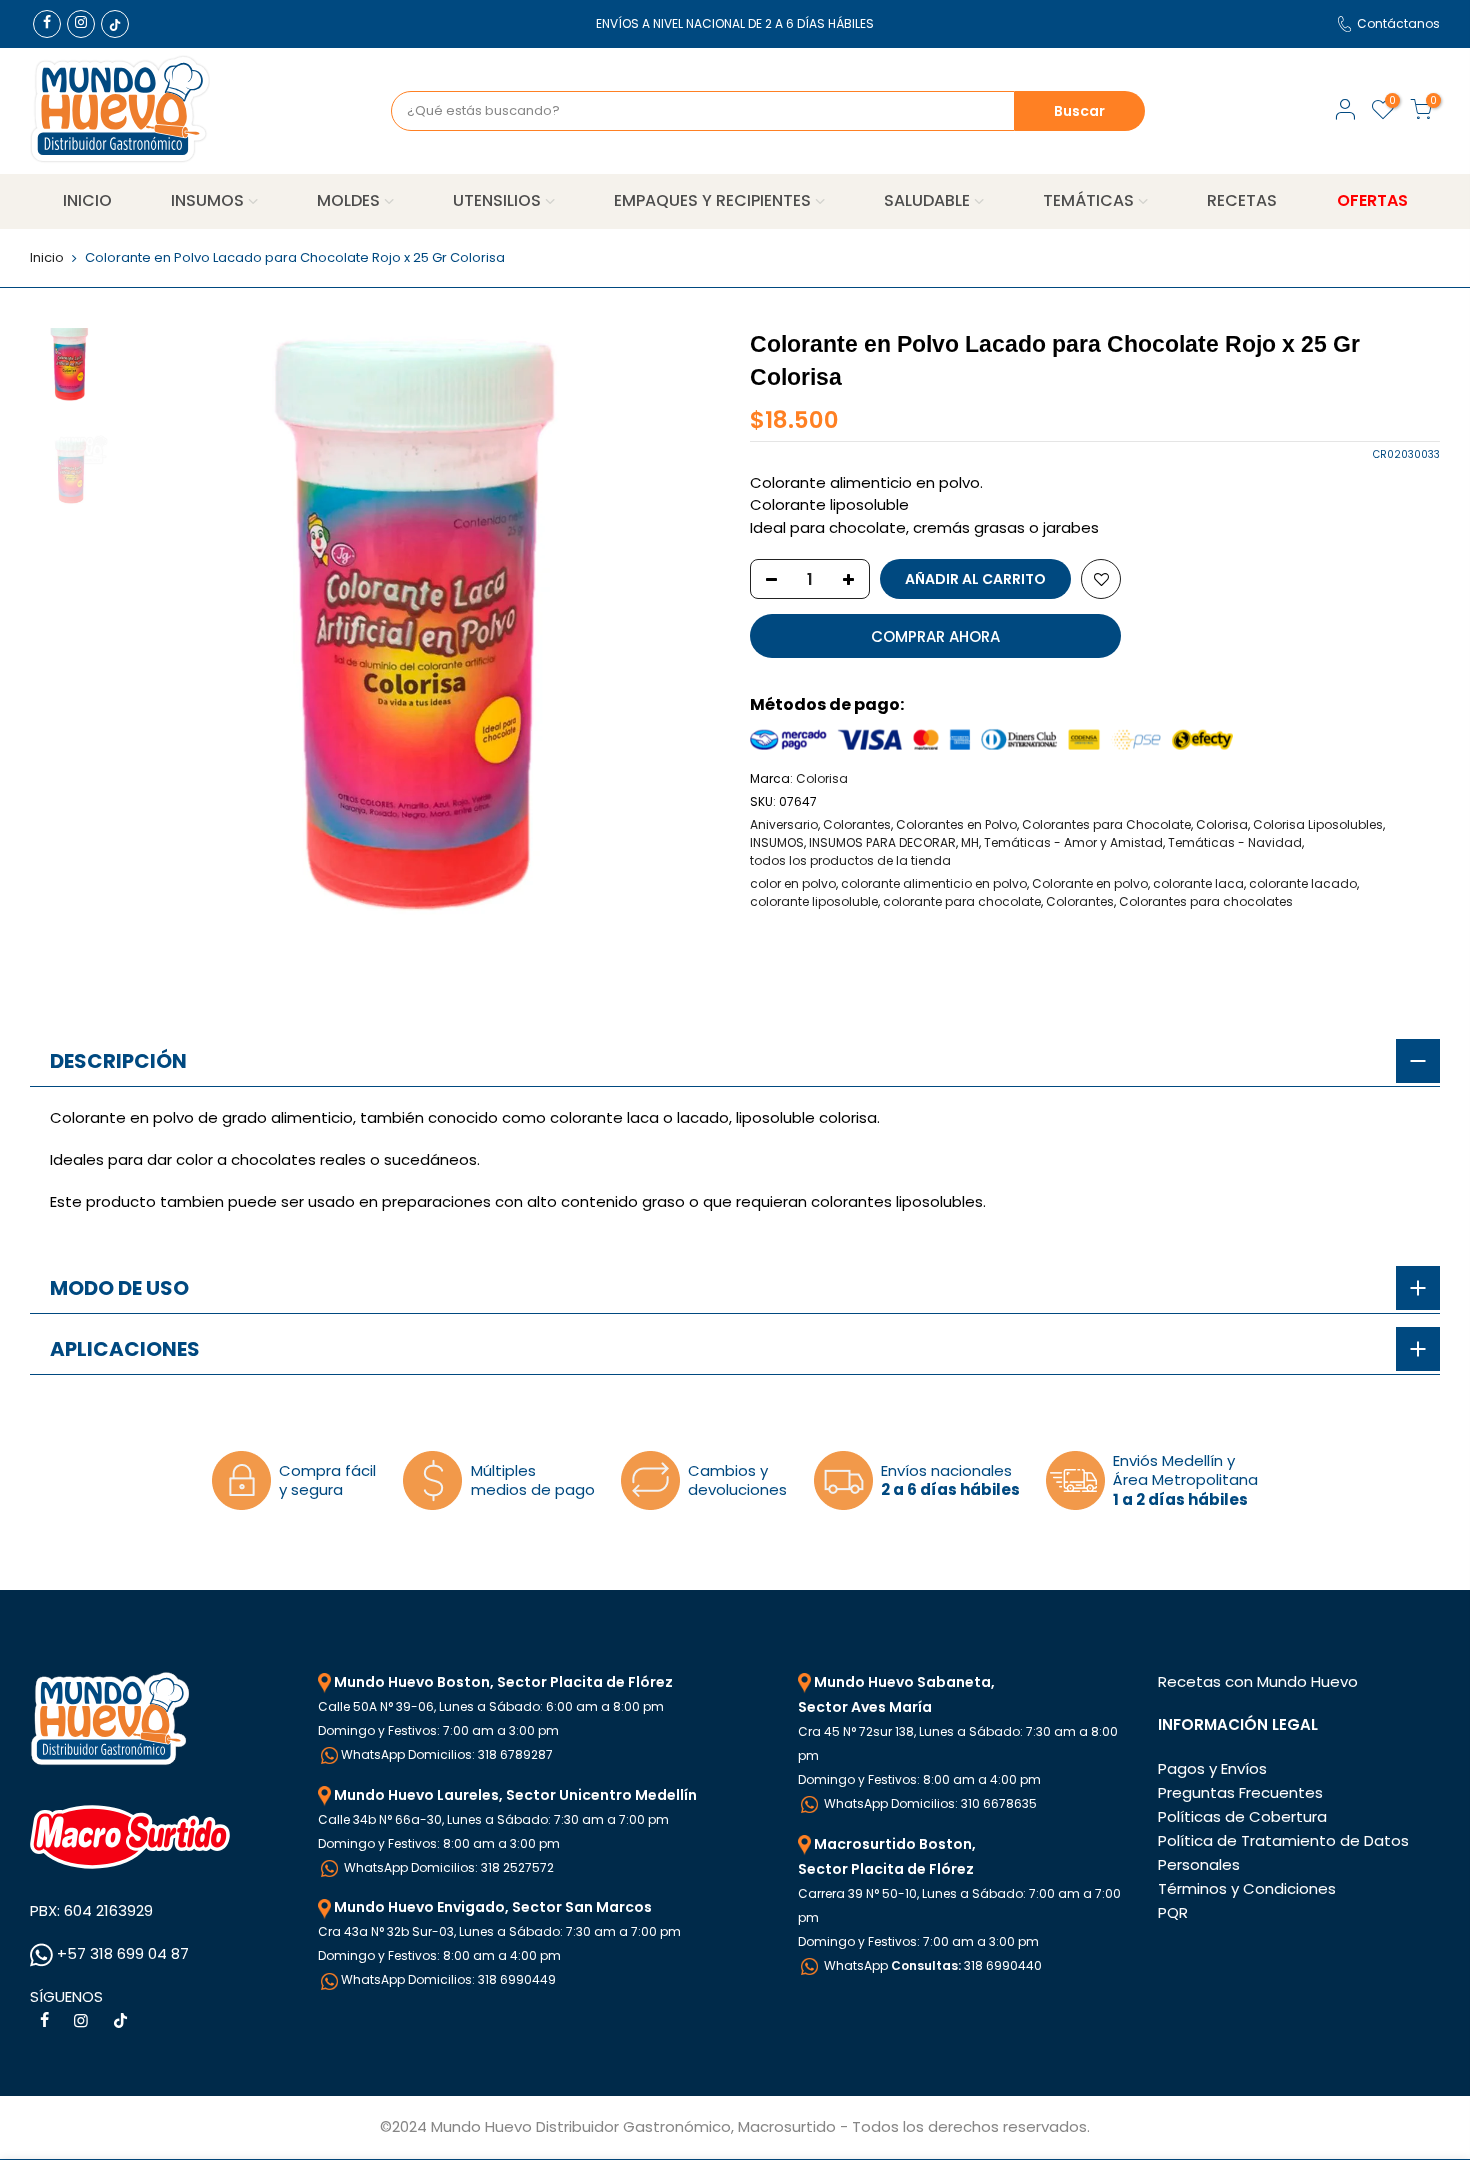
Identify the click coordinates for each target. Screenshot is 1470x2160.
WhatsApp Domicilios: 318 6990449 (448, 1979)
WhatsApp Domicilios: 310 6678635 (929, 1803)
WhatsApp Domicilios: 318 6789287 (447, 1754)
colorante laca (1198, 883)
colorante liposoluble (814, 901)
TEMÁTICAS (1088, 200)
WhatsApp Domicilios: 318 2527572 (447, 1867)
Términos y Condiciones (1247, 1888)
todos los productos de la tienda (850, 860)
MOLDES (348, 200)
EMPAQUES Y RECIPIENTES (712, 200)
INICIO (87, 200)
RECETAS (1242, 200)
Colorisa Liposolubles (1318, 824)
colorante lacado (1303, 883)
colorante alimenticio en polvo (934, 883)
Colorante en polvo (1090, 883)
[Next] (685, 628)
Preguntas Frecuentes (1240, 1792)
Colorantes (857, 824)
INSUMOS (207, 200)
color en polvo (793, 883)
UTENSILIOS (497, 200)
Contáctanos (1398, 23)
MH (970, 842)
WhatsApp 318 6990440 (931, 1965)
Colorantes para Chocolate (1106, 824)
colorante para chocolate (962, 901)
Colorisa (822, 778)
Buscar (1079, 111)
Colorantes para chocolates (1206, 901)
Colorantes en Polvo (956, 824)
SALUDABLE (927, 200)
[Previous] (155, 628)
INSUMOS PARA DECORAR (882, 842)
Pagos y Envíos (1212, 1768)
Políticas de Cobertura (1242, 1816)
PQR (1173, 1912)
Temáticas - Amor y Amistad (1073, 842)
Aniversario (784, 824)
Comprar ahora (935, 636)
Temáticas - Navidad (1235, 842)
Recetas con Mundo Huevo (1258, 1681)
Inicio (47, 258)
